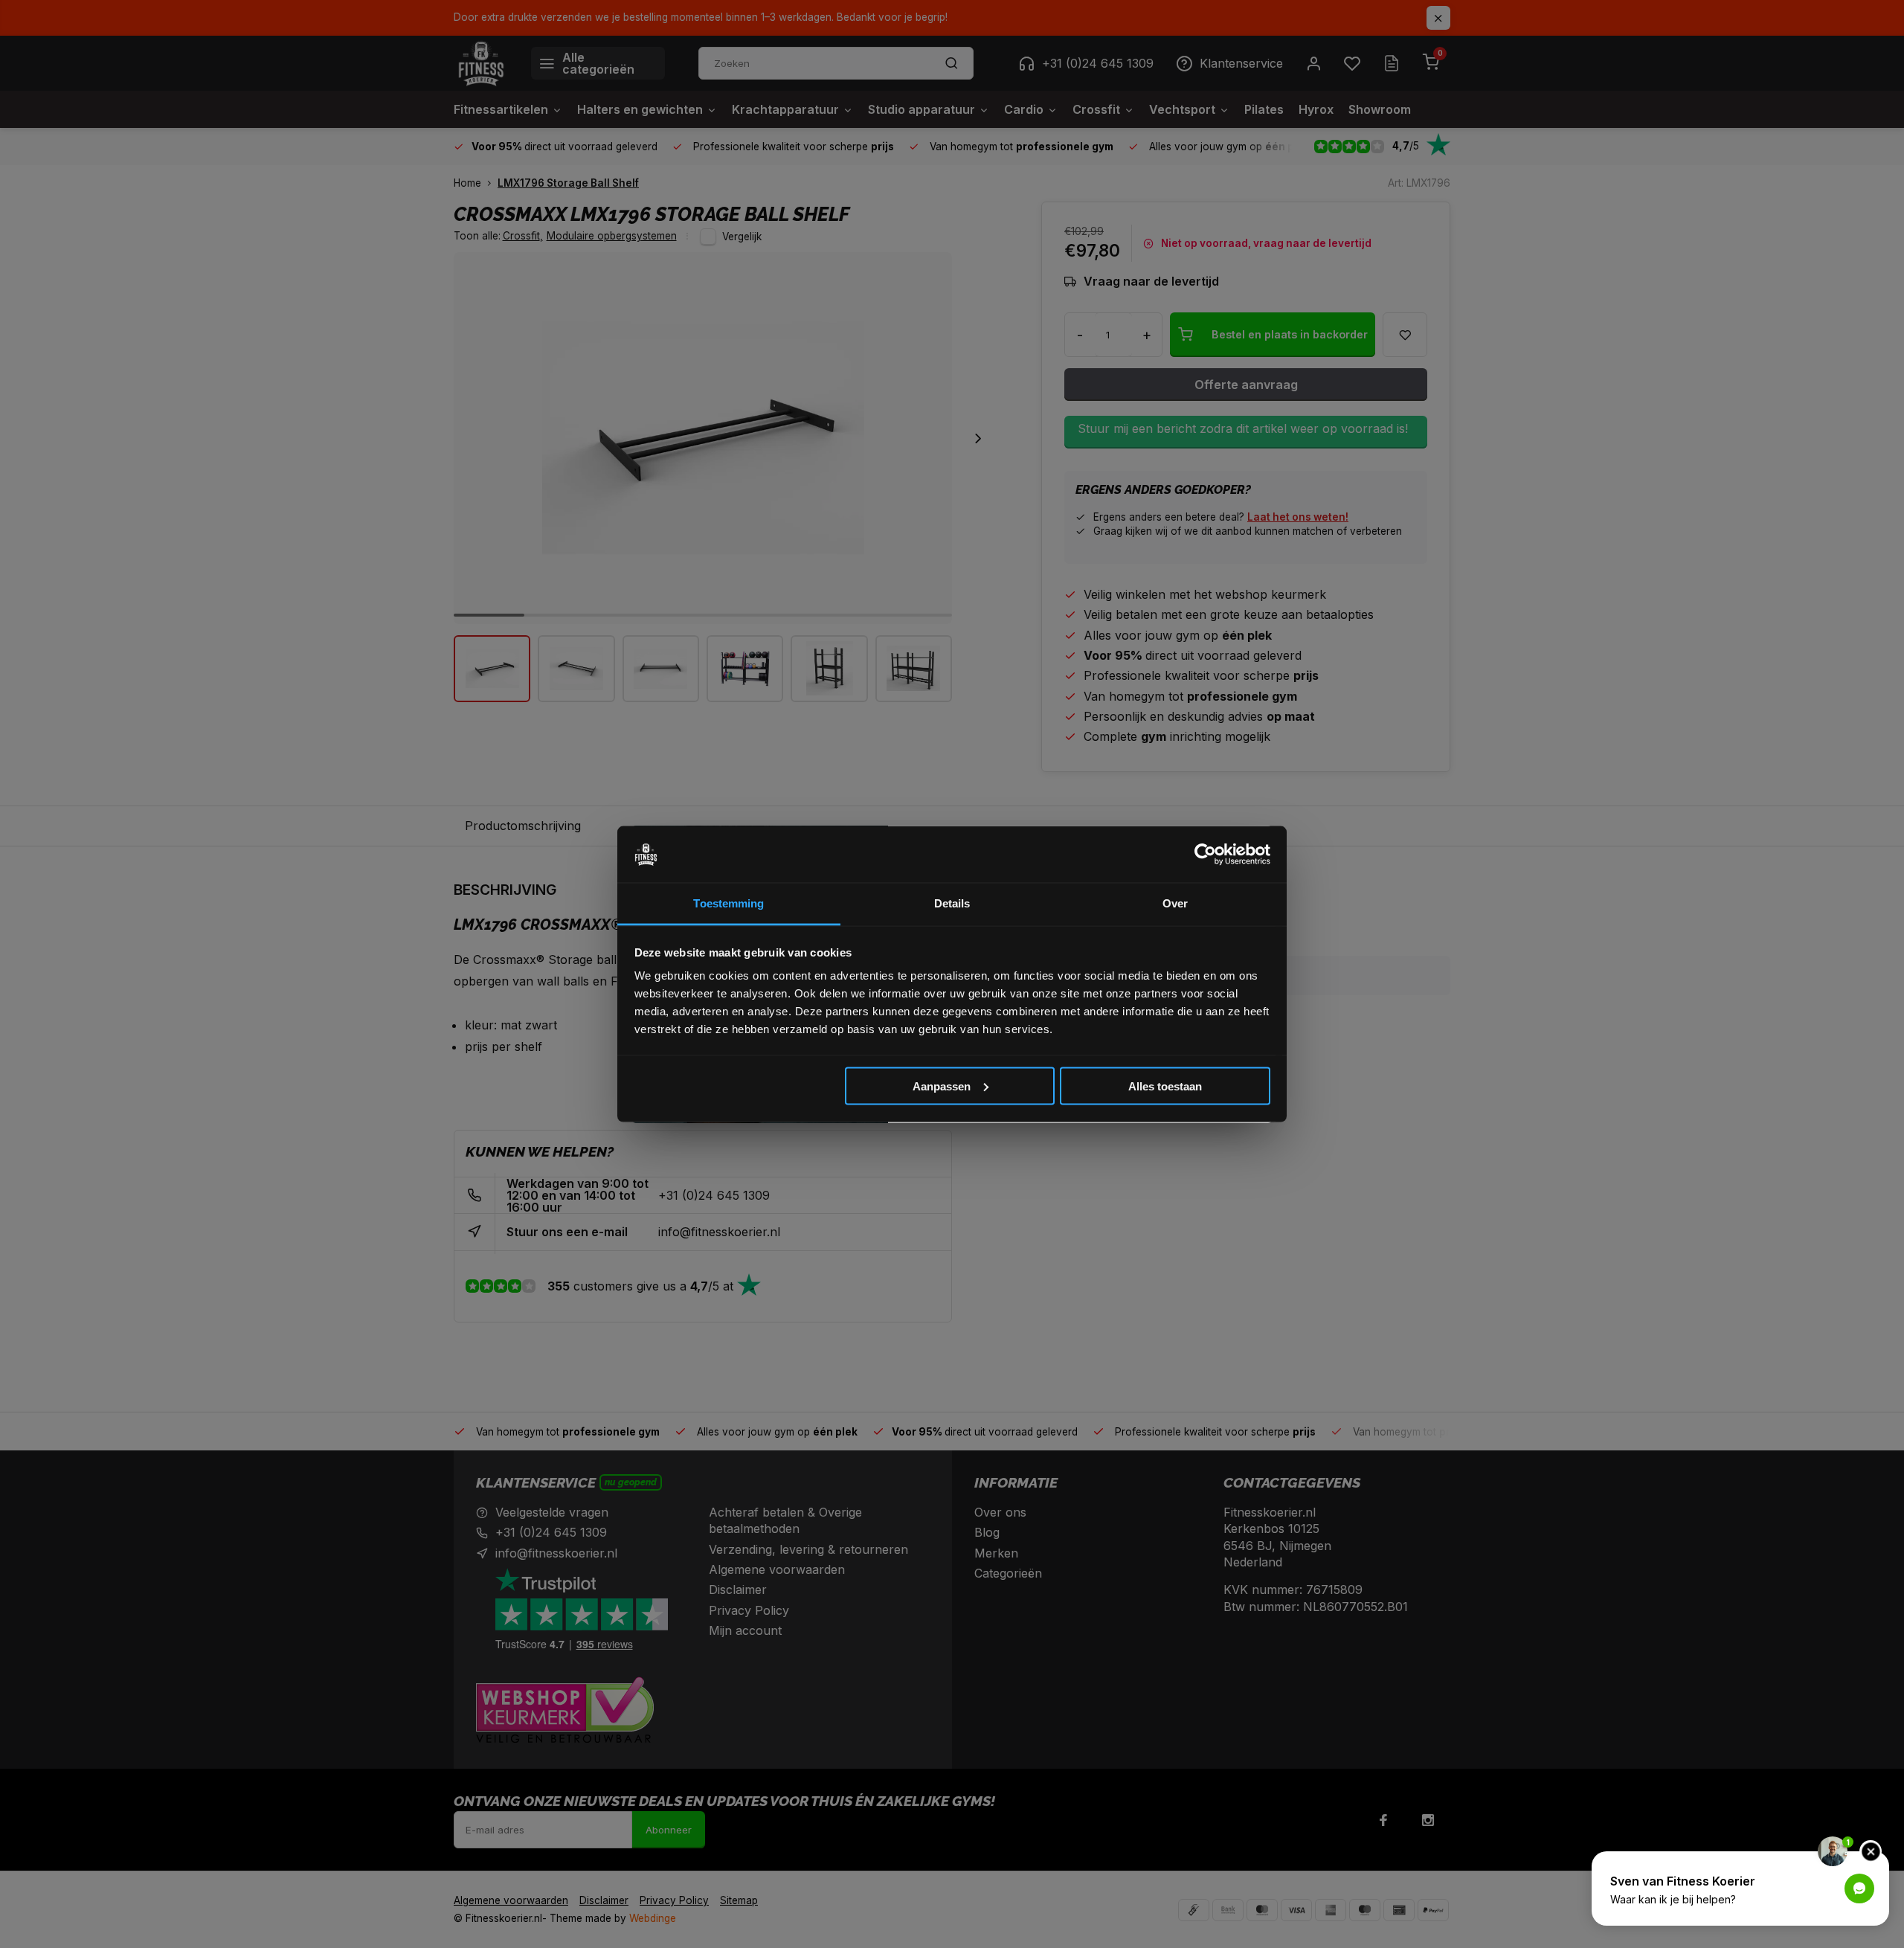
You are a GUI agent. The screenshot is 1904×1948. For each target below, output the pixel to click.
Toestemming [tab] (729, 903)
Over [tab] (1175, 903)
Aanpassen (942, 1086)
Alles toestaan (1165, 1086)
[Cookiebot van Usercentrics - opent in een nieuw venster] (1205, 855)
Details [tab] (952, 903)
